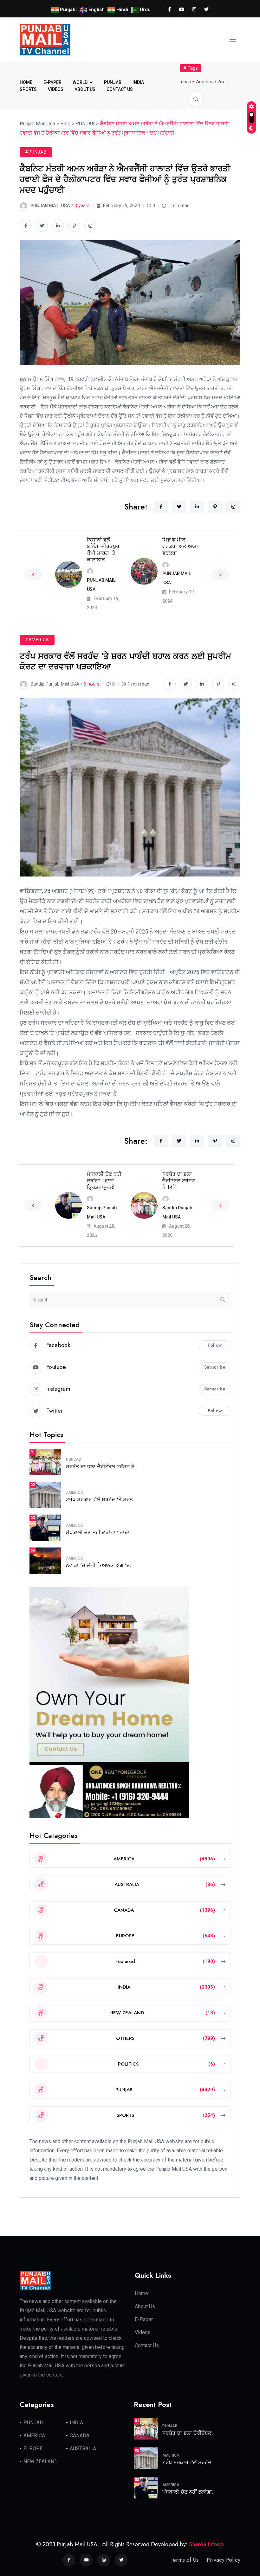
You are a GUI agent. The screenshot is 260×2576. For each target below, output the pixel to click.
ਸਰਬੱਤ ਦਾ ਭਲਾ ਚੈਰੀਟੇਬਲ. (188, 2433)
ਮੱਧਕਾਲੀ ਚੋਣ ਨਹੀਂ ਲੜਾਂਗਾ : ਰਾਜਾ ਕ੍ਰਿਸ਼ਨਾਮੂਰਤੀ (104, 1181)
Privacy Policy (224, 2560)
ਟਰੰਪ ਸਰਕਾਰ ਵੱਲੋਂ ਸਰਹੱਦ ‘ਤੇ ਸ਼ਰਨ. (100, 1500)
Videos (143, 2332)
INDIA (138, 82)
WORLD (80, 82)
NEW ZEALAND (41, 2462)
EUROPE (33, 2449)
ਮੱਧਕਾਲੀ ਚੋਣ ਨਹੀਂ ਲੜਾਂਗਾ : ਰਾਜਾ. (98, 1532)
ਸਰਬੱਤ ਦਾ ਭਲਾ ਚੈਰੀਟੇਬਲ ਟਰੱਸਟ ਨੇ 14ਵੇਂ (179, 1181)
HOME (26, 82)
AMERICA (75, 1492)
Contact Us (147, 2345)
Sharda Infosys (206, 2544)
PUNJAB (113, 82)
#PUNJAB (36, 152)
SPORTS (28, 89)
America (205, 82)
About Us (145, 2306)
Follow (215, 1345)
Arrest (225, 82)
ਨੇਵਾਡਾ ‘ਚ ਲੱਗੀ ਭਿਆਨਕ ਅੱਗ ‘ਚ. (99, 1565)
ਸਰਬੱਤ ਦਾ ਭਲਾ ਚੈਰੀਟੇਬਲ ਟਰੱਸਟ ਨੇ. (101, 1467)
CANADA (80, 2436)
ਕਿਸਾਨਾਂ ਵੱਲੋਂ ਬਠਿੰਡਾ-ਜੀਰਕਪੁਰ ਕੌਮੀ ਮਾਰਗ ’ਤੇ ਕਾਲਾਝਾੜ (103, 550)
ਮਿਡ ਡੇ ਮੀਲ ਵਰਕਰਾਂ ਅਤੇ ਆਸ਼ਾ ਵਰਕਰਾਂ (180, 546)
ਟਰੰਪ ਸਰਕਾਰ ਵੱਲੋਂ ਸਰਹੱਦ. (188, 2462)
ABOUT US (85, 89)
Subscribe (215, 1367)
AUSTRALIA (83, 2449)
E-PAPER (52, 82)
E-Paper (144, 2319)
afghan (184, 82)
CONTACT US (120, 89)
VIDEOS (56, 89)
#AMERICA (37, 640)
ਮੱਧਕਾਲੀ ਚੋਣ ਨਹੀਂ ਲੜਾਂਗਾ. (188, 2492)
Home (141, 2293)
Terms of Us (184, 2560)
